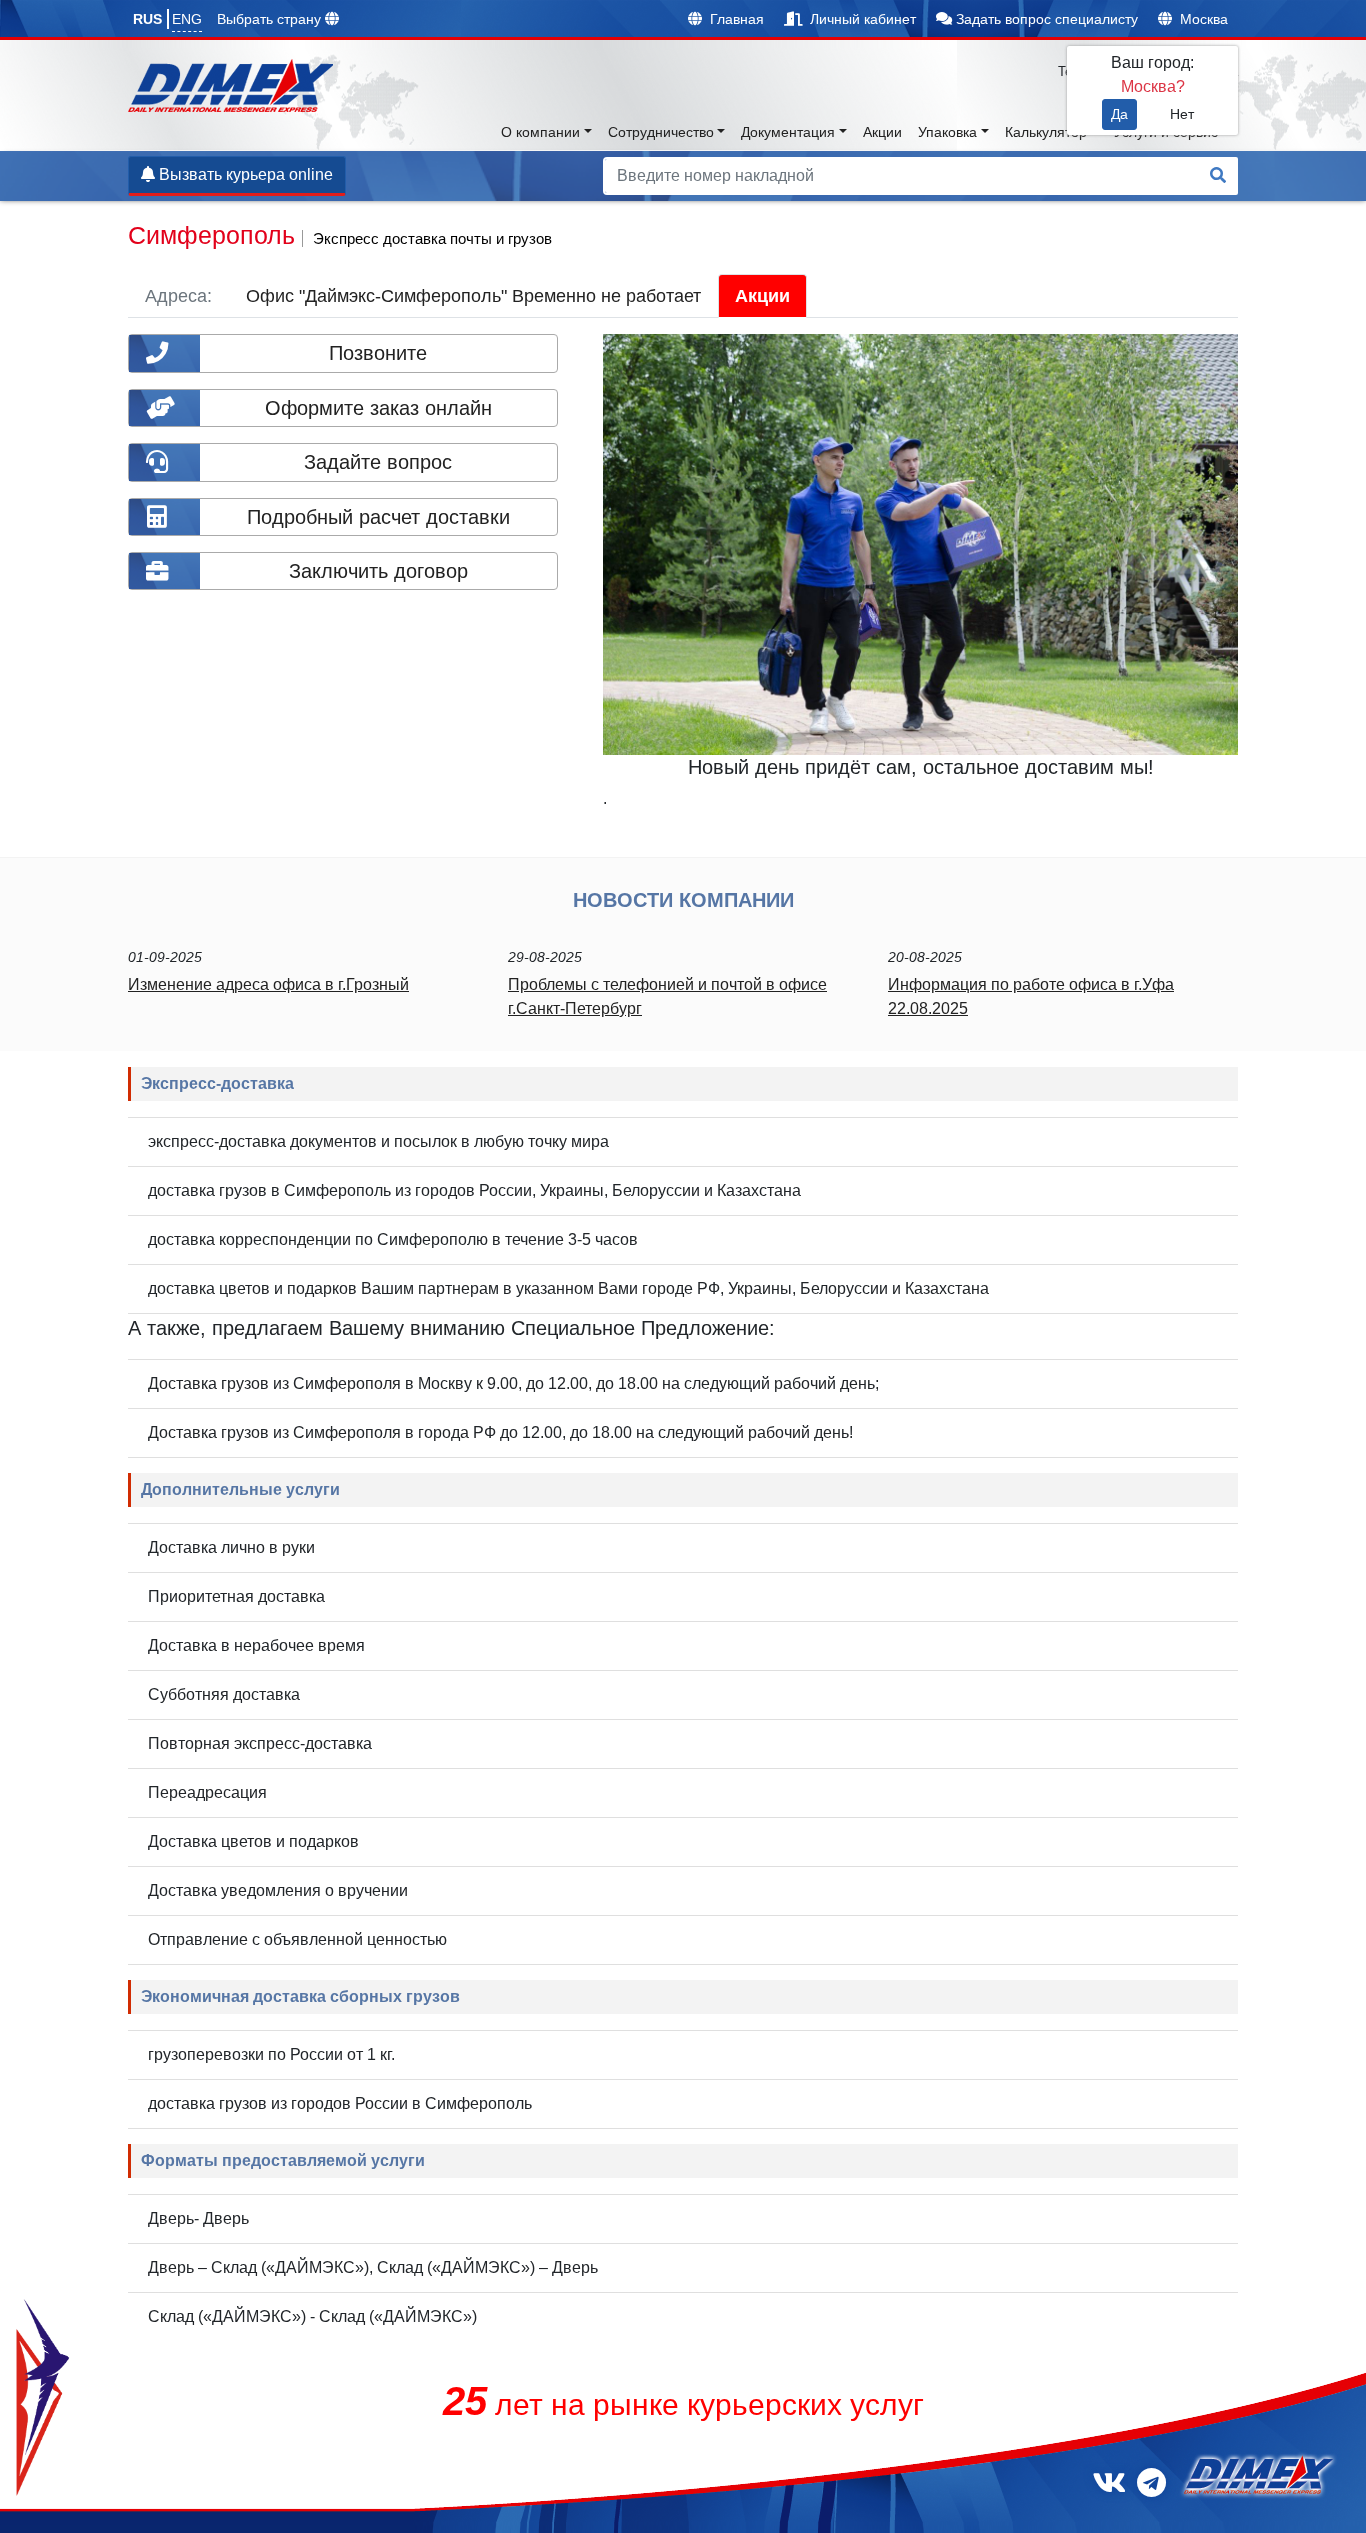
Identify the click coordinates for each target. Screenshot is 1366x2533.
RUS (147, 19)
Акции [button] (882, 132)
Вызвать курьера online (244, 174)
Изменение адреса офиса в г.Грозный (268, 984)
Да (1119, 114)
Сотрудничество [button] (661, 132)
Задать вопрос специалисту (1045, 19)
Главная (735, 19)
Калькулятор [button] (1046, 132)
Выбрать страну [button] (271, 19)
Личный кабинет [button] (861, 19)
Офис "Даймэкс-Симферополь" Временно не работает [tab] (473, 296)
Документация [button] (788, 132)
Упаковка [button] (947, 132)
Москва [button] (1202, 19)
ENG (187, 19)
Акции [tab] (762, 296)
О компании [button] (540, 132)
